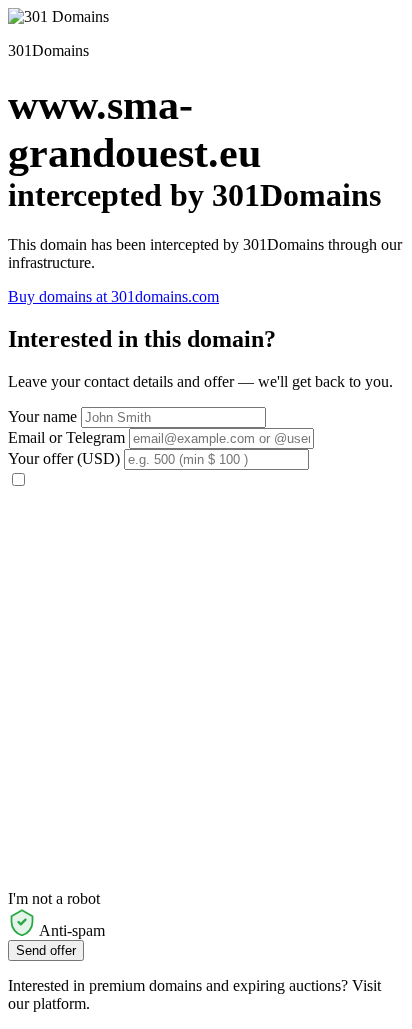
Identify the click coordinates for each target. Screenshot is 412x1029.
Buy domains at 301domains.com (113, 296)
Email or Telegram (66, 437)
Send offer (46, 950)
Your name (42, 416)
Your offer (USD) (64, 458)
